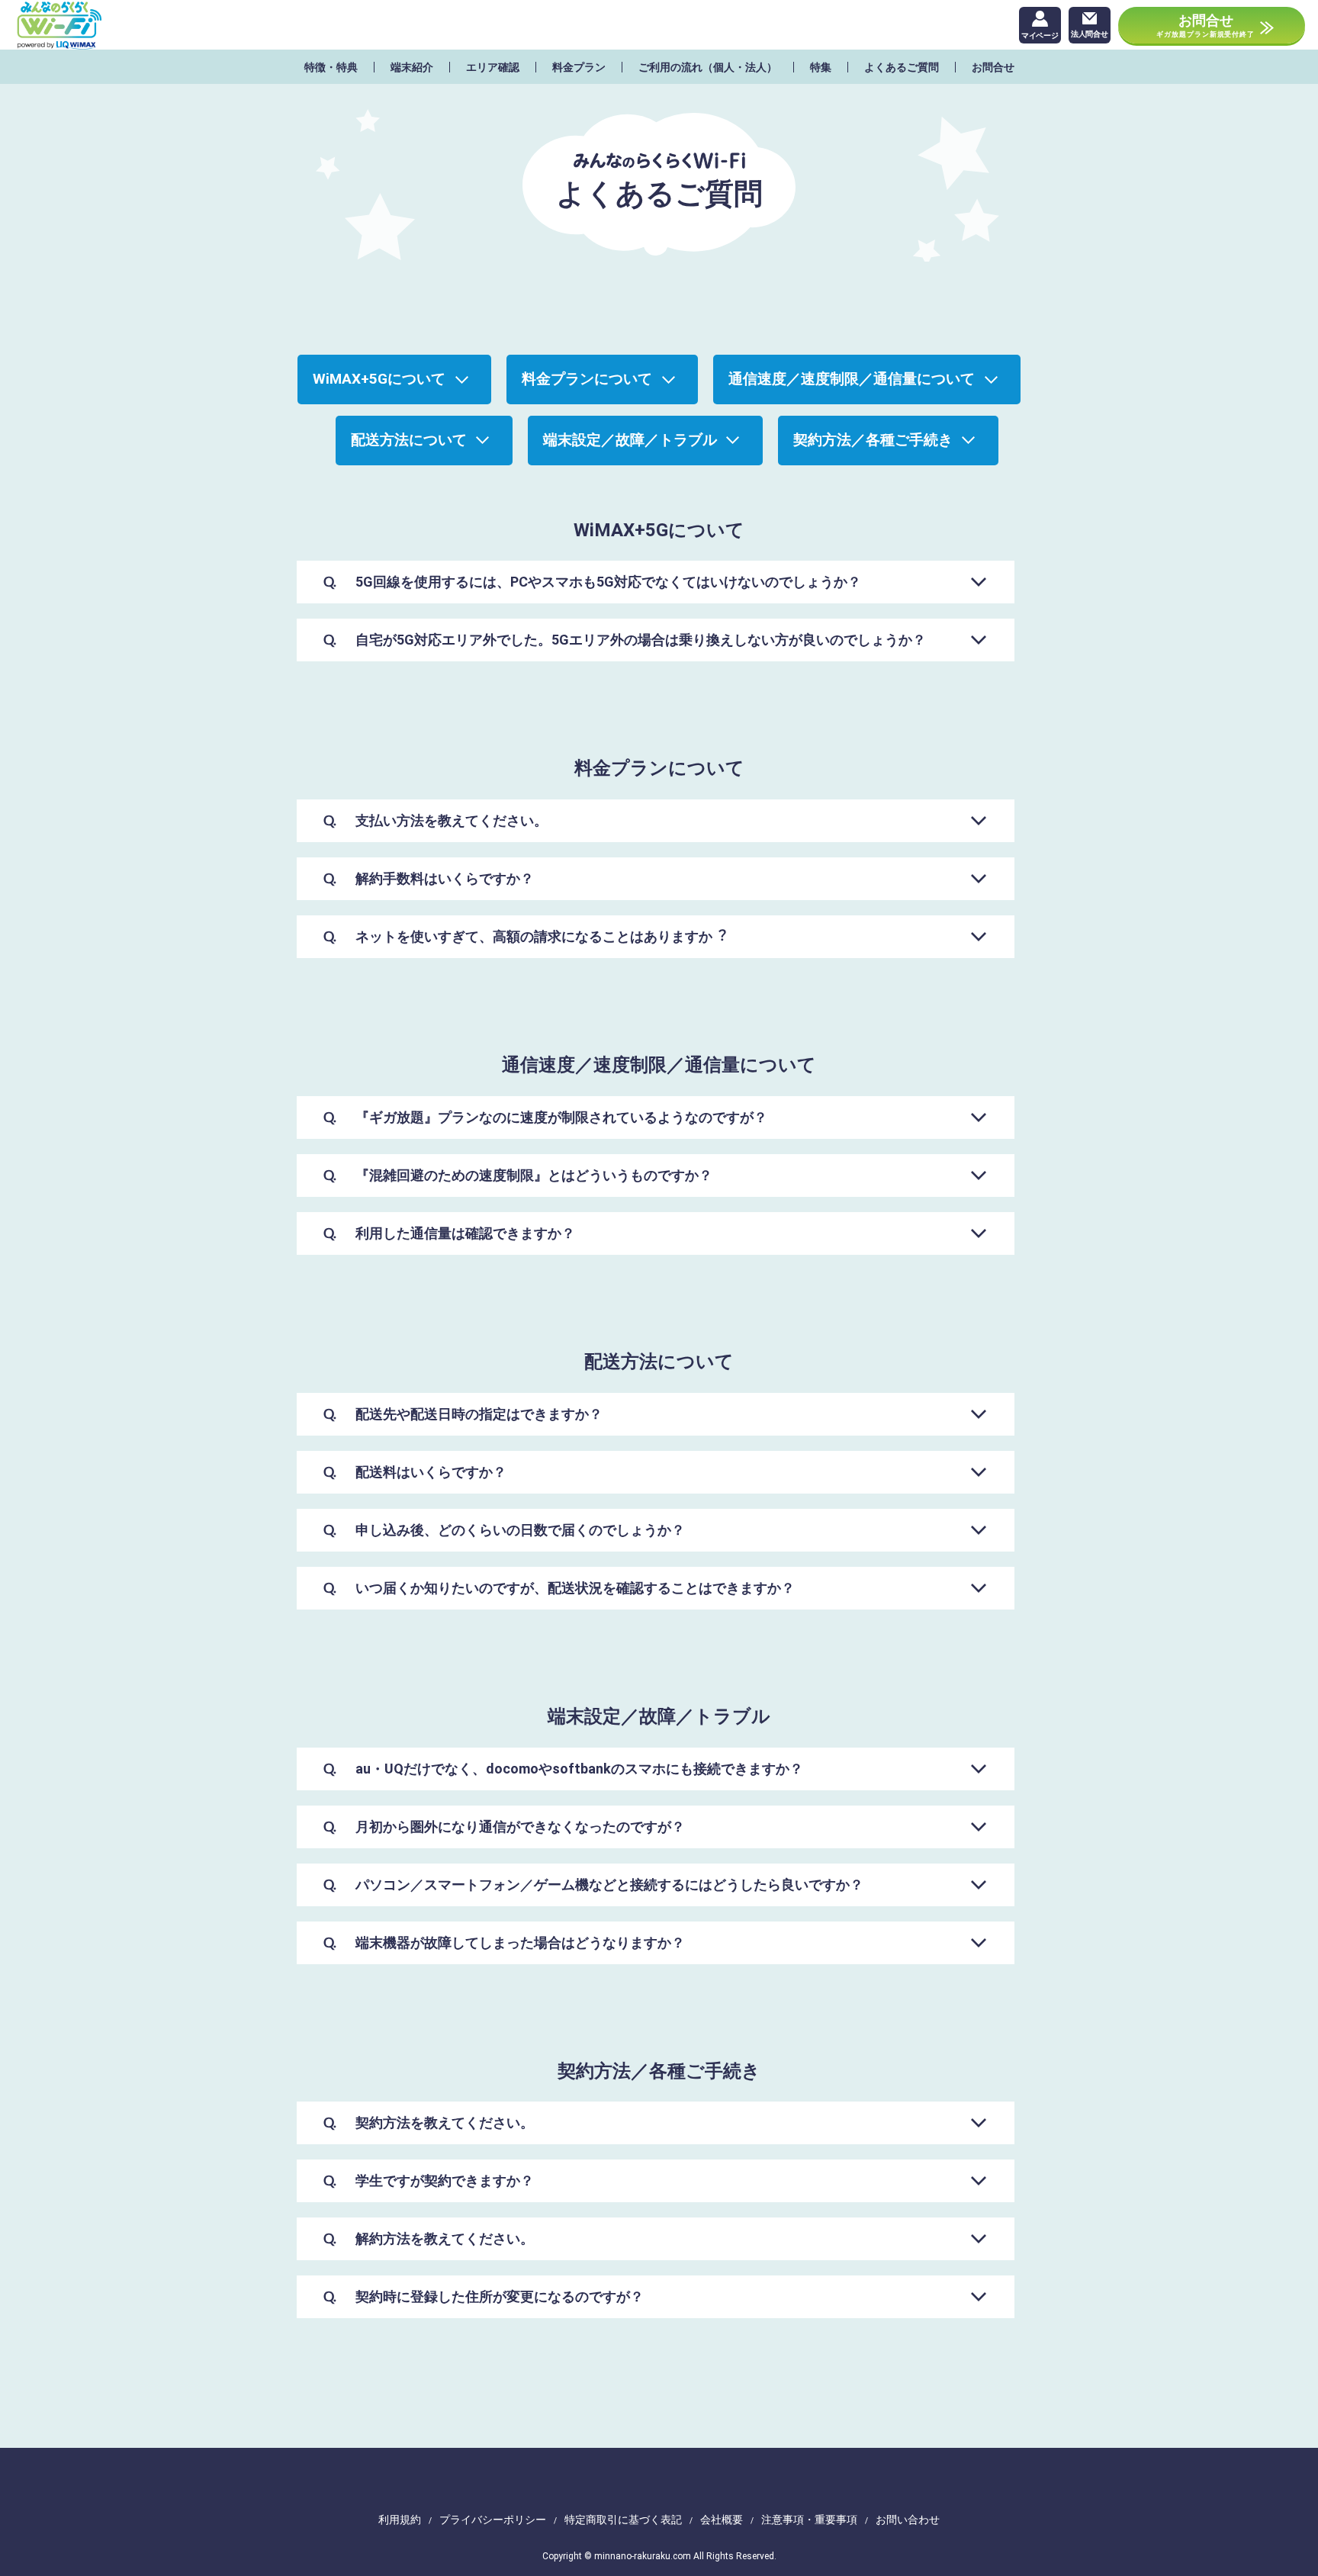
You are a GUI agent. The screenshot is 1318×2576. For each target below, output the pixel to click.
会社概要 (722, 2520)
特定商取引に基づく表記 (623, 2520)
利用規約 (400, 2520)
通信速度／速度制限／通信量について (852, 379)
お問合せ (993, 67)
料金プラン (579, 67)
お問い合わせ (908, 2520)
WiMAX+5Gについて (379, 379)
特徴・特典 (331, 67)
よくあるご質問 (902, 67)
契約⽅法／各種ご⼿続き (873, 440)
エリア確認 (493, 67)
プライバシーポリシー (493, 2520)
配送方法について (409, 440)
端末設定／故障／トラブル (630, 440)
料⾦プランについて (587, 379)
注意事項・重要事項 (809, 2520)
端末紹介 (412, 67)
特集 (821, 67)
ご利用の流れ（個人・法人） (708, 67)
